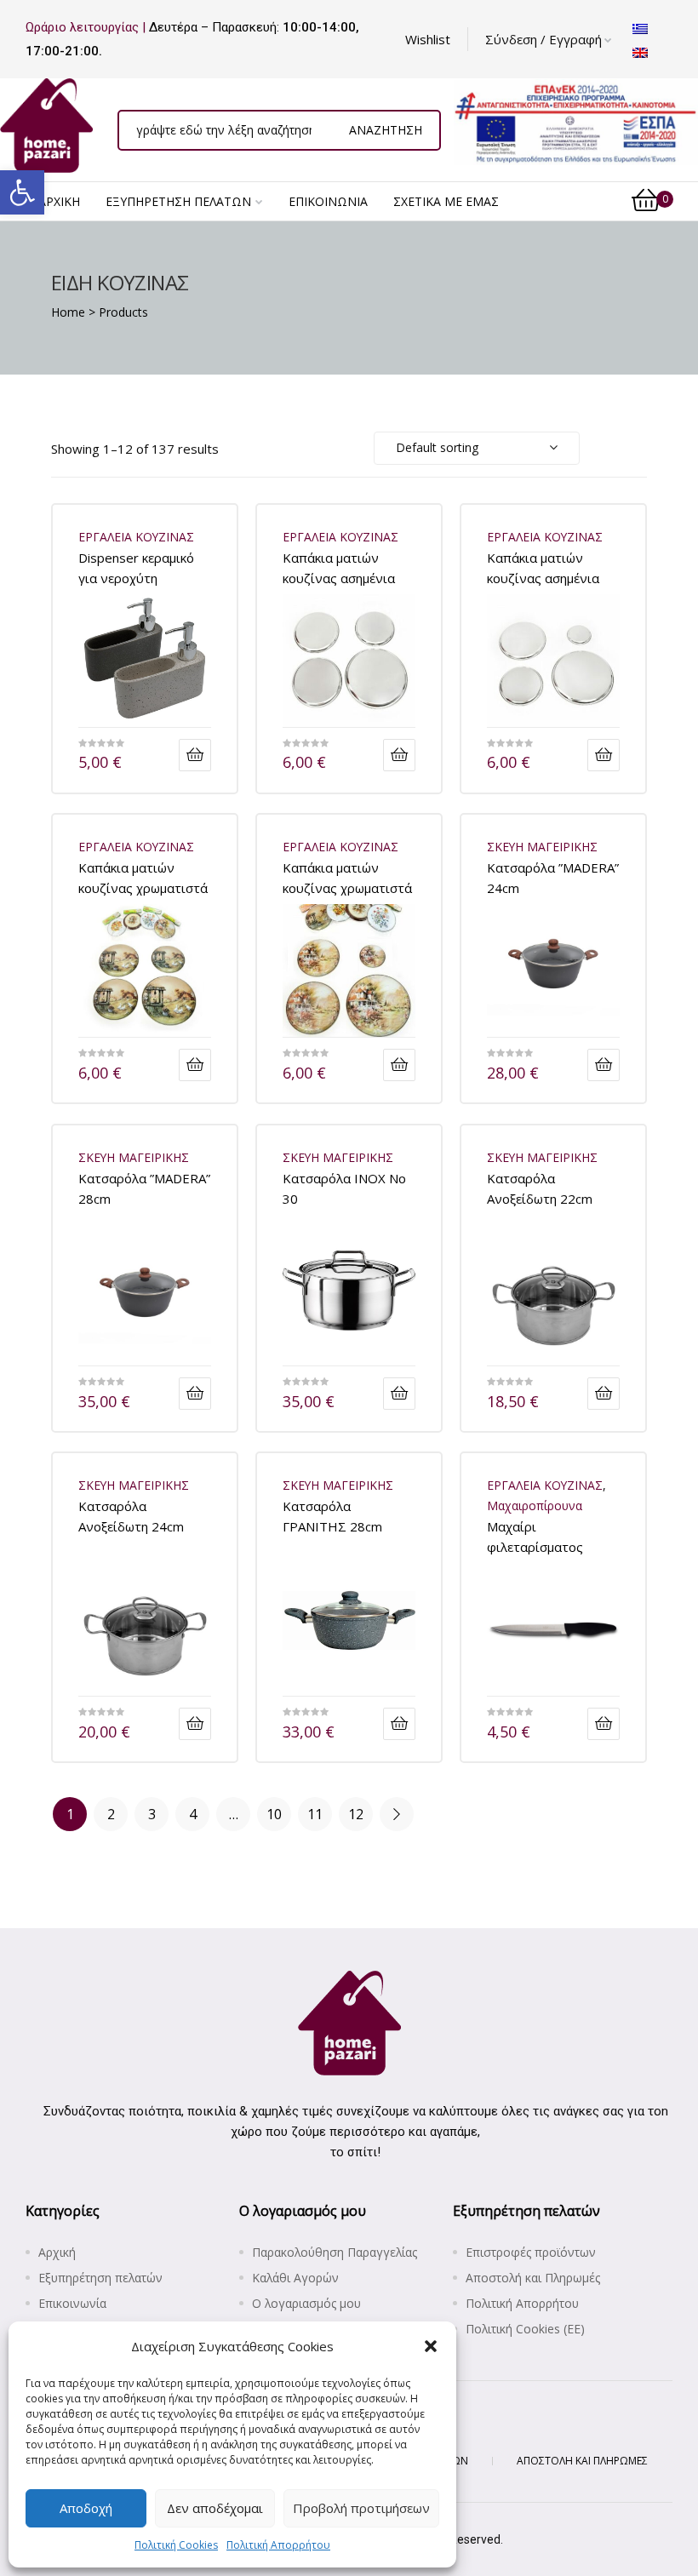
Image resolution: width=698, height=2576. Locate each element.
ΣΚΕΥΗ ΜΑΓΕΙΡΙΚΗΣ (542, 847)
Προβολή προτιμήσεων (361, 2508)
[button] (22, 192)
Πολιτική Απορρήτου (278, 2545)
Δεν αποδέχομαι (215, 2508)
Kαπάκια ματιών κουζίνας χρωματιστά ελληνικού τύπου (347, 877)
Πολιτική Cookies (176, 2545)
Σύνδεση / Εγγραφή (544, 39)
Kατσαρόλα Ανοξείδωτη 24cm (131, 1516)
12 (356, 1814)
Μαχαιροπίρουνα (535, 1506)
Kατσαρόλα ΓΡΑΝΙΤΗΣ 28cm (332, 1516)
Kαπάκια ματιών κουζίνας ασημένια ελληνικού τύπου (543, 567)
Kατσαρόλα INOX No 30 (344, 1188)
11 (315, 1814)
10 (274, 1814)
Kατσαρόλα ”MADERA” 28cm (144, 1188)
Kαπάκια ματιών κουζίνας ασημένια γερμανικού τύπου (339, 567)
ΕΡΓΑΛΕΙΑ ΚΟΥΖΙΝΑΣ (136, 537)
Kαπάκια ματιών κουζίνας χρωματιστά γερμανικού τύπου (143, 877)
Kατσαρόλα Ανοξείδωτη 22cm (540, 1188)
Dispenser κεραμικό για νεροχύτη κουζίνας (136, 567)
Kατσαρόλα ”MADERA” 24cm (553, 877)
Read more (399, 755)
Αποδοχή (86, 2508)
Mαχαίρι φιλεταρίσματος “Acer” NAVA (535, 1536)
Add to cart (195, 755)
